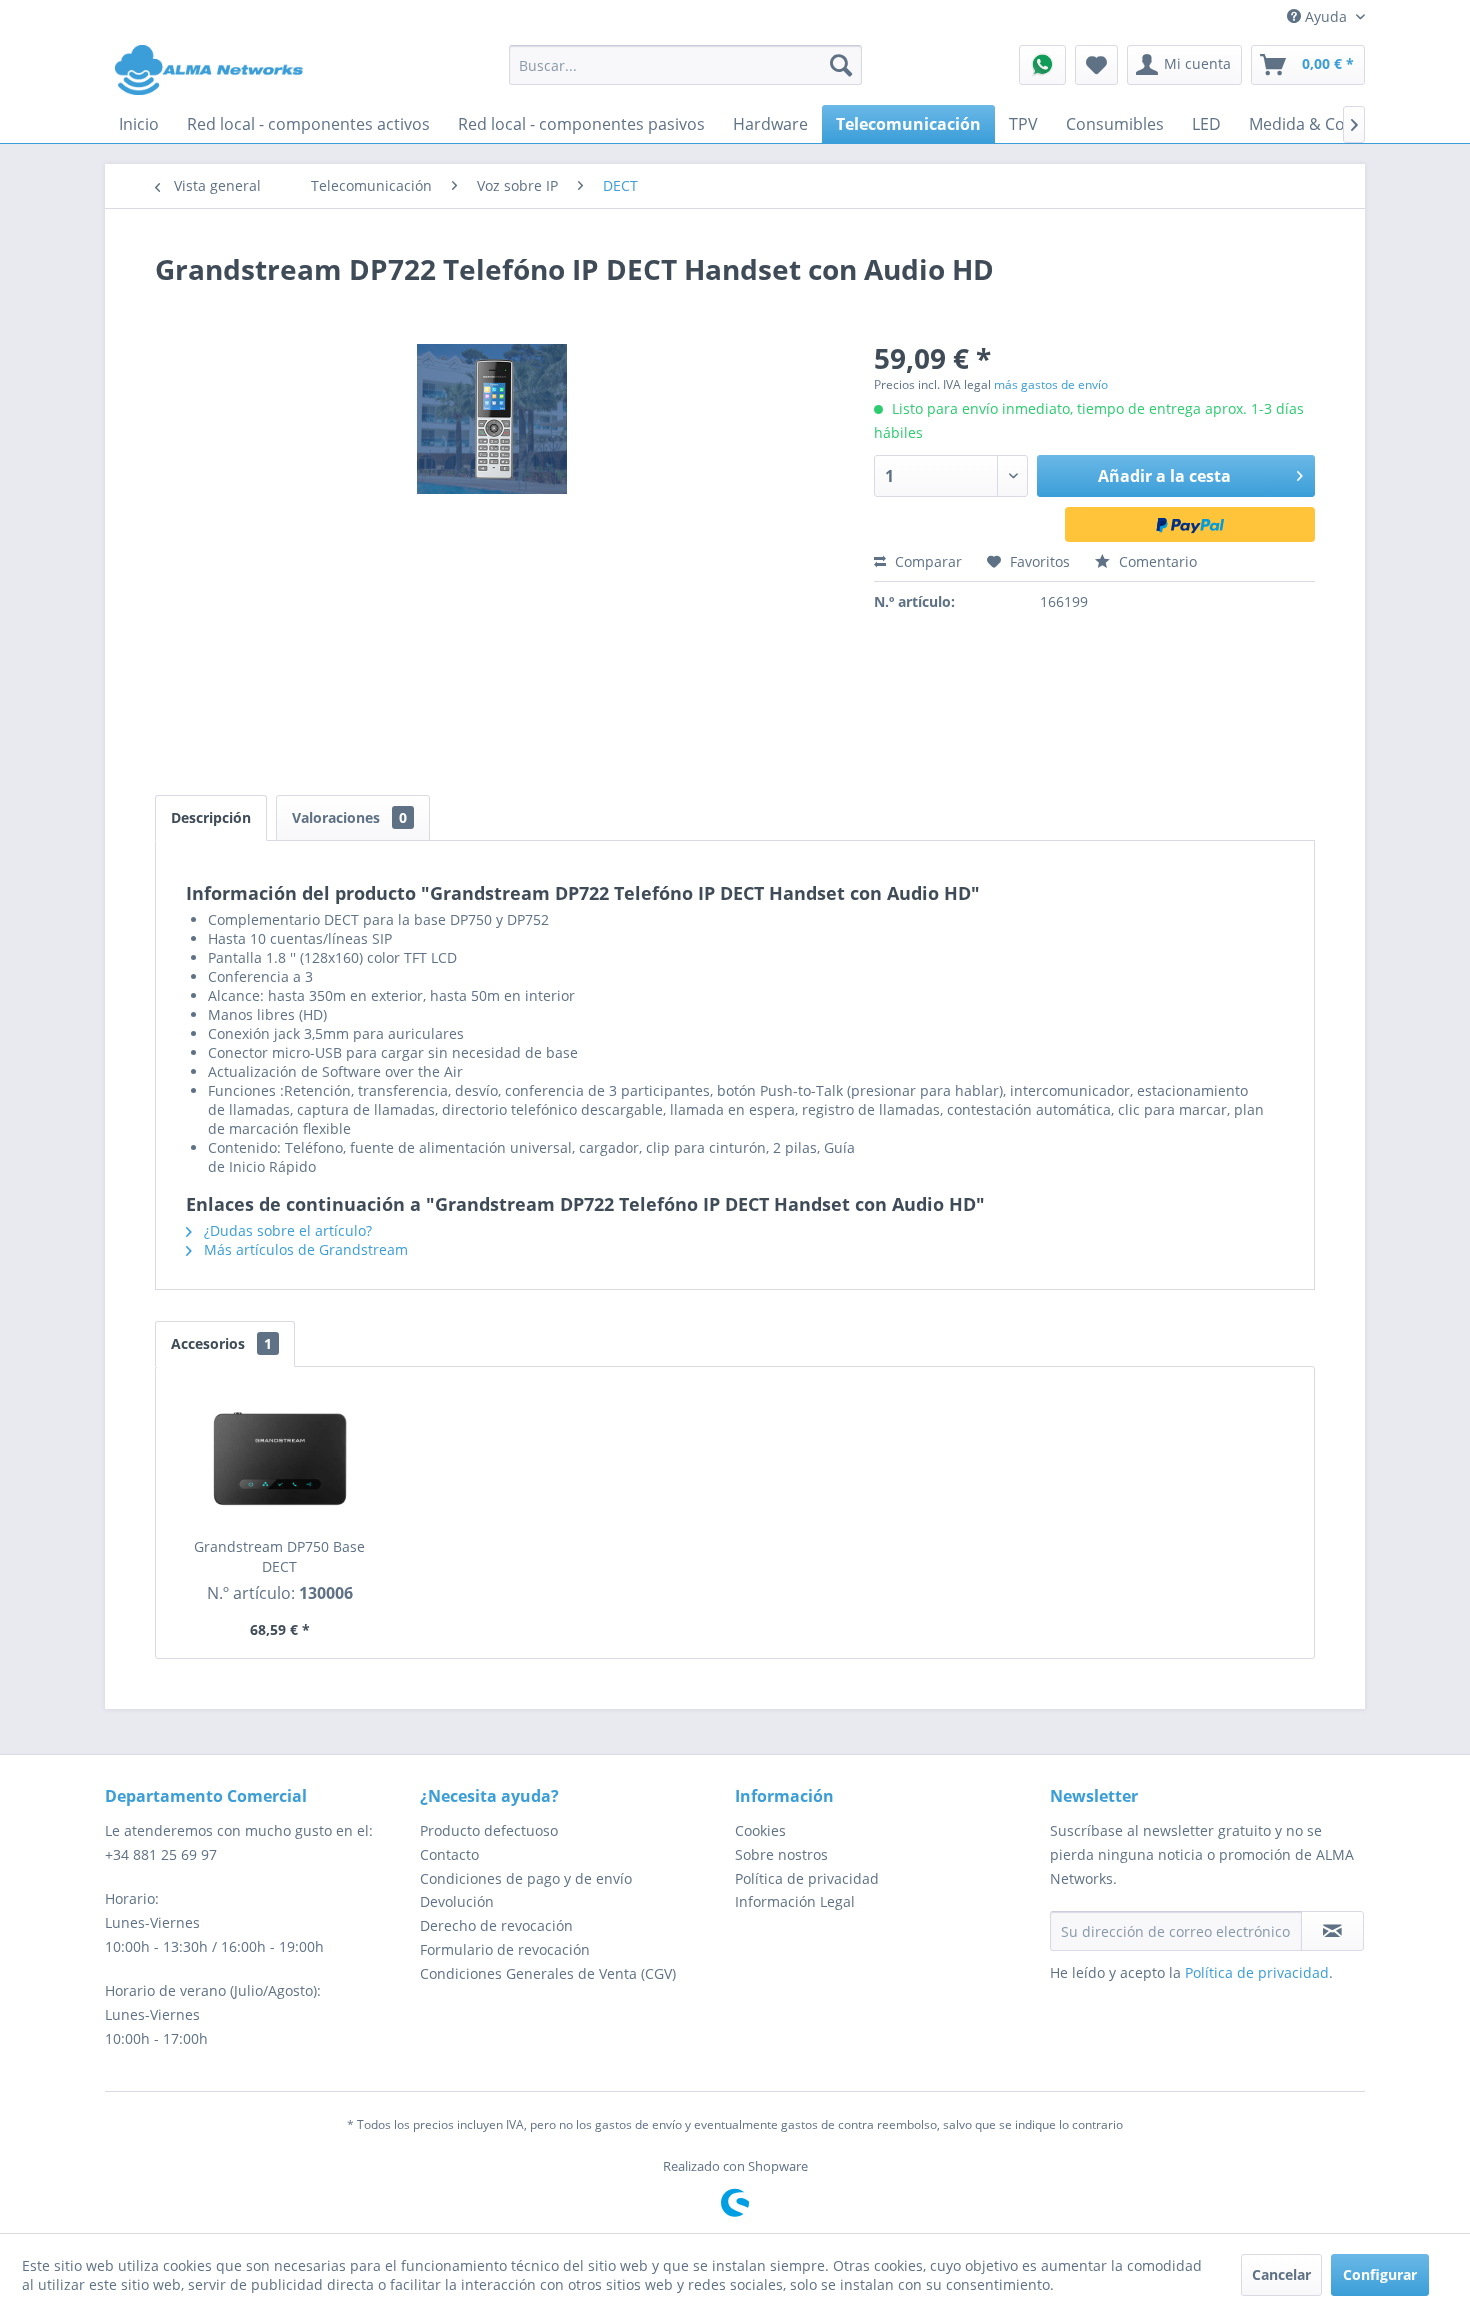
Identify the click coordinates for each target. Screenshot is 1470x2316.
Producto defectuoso (489, 1830)
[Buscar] (841, 65)
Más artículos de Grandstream (304, 1249)
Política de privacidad (807, 1878)
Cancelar (1281, 2274)
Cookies (760, 1830)
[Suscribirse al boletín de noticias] (1332, 1931)
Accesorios (221, 1343)
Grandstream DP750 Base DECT (279, 1556)
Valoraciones (349, 817)
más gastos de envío (1051, 384)
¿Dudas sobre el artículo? (286, 1230)
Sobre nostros (781, 1854)
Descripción (211, 817)
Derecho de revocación (496, 1925)
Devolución (457, 1901)
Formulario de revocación (505, 1949)
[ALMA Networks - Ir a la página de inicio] (209, 70)
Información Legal (795, 1901)
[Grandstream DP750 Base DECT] (280, 1457)
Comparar (926, 561)
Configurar (1380, 2274)
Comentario (1156, 561)
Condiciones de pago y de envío (526, 1878)
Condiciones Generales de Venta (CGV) (548, 1973)
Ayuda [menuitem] (1326, 16)
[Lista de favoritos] (1096, 65)
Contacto (449, 1854)
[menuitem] (685, 65)
